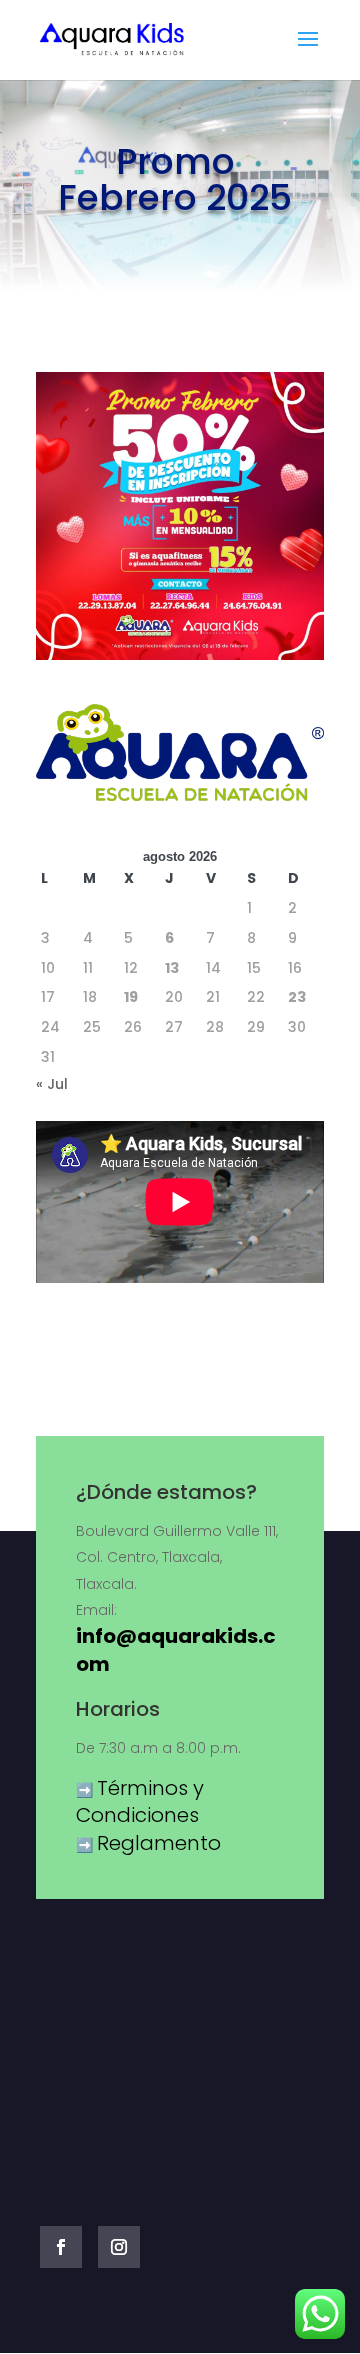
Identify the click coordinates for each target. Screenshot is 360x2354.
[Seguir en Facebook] (61, 2247)
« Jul (52, 1084)
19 (131, 997)
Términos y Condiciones (140, 1802)
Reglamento (159, 1843)
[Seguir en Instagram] (119, 2247)
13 (172, 968)
